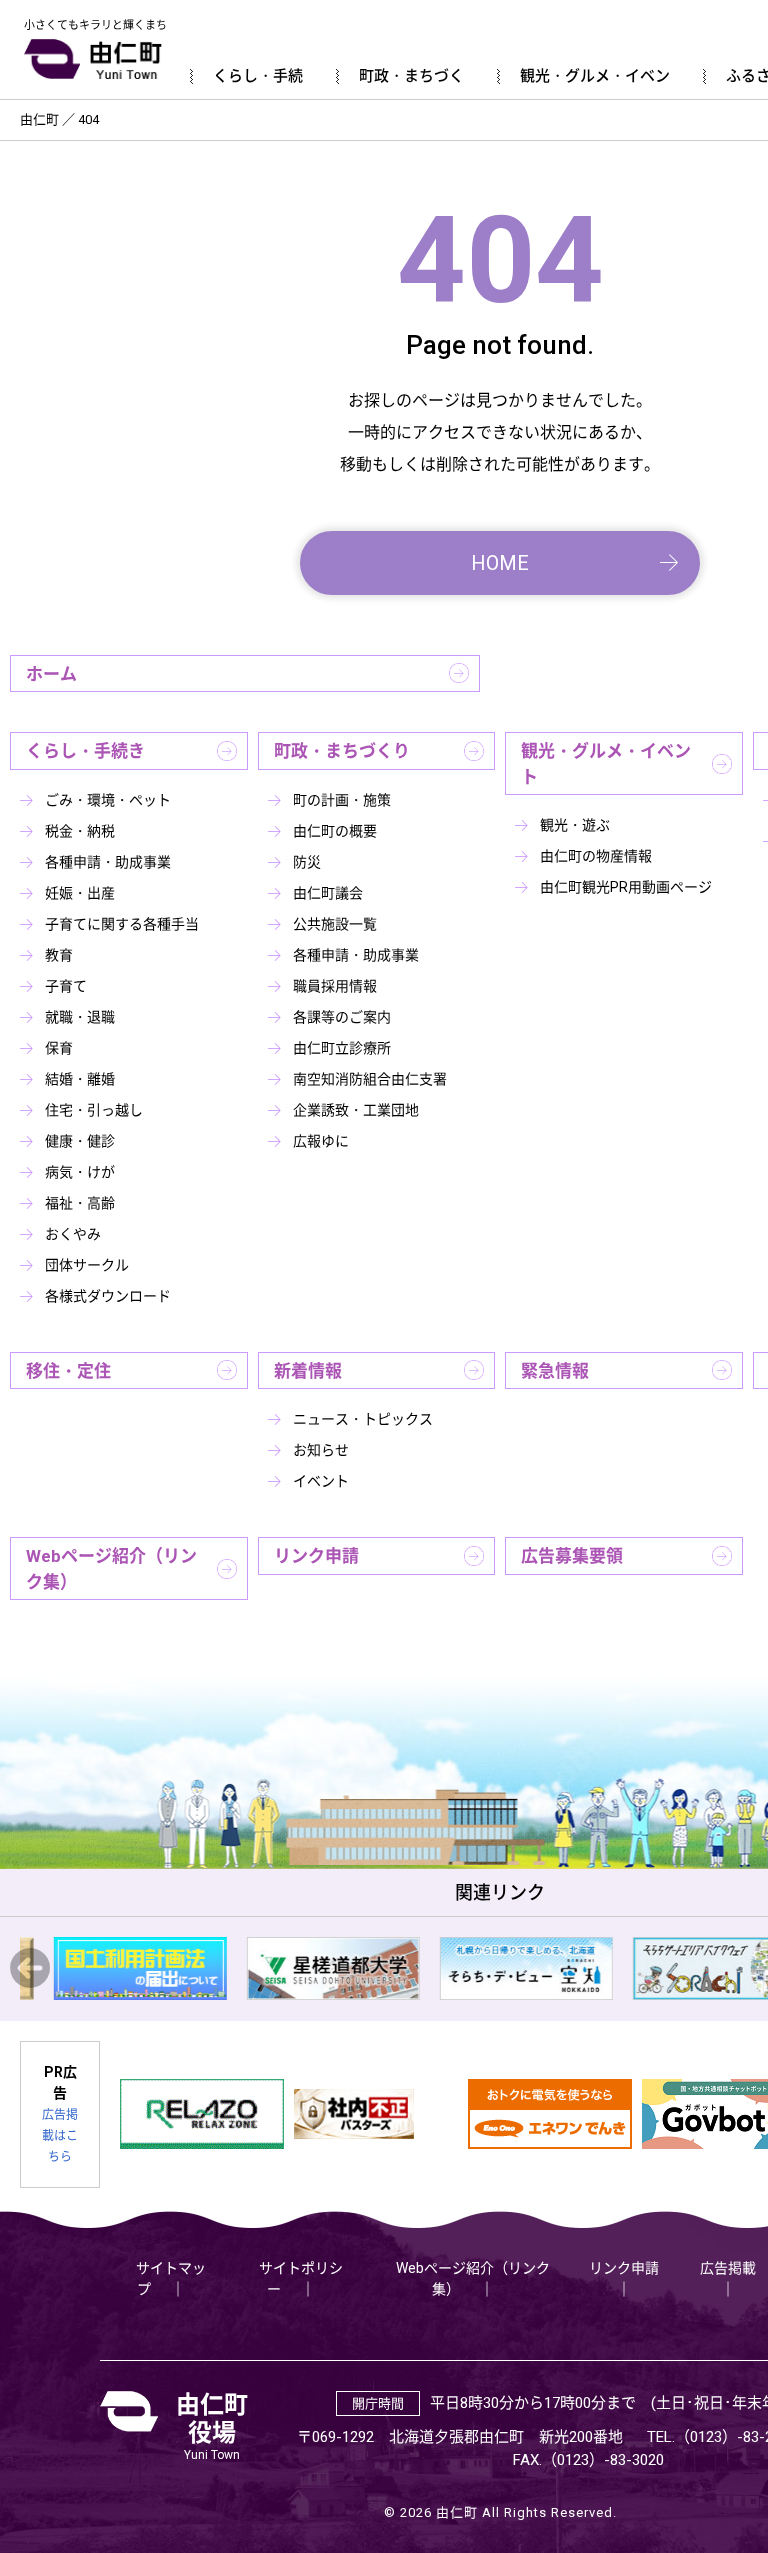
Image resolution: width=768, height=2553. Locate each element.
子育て (66, 986)
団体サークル (87, 1265)
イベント (321, 1481)
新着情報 (308, 1371)
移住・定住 (68, 1371)
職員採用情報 (335, 986)
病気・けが (80, 1172)
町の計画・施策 (342, 800)
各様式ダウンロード (108, 1296)
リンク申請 (316, 1556)
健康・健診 (80, 1141)
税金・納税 (80, 831)
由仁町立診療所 (342, 1048)
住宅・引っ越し (94, 1110)
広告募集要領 (572, 1556)
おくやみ (73, 1234)
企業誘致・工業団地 (356, 1110)
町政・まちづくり (342, 751)
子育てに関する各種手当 (122, 924)
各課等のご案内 (342, 1017)
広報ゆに (321, 1141)
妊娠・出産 (80, 893)
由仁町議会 (328, 893)
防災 (307, 862)
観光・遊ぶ (575, 825)
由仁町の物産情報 (596, 856)
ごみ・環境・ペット (108, 800)
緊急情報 (555, 1371)
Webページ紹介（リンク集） (111, 1569)
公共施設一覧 (335, 924)
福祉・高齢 (80, 1203)
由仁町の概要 (335, 831)
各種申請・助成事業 (108, 862)
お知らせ (321, 1450)
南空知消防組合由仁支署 (370, 1079)
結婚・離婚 (80, 1079)
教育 (59, 955)
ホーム (51, 674)
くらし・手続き (85, 751)
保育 (59, 1048)
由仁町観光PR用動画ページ (626, 887)
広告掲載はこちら (60, 2136)
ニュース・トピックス (363, 1419)
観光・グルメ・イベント (606, 764)
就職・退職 (80, 1017)
